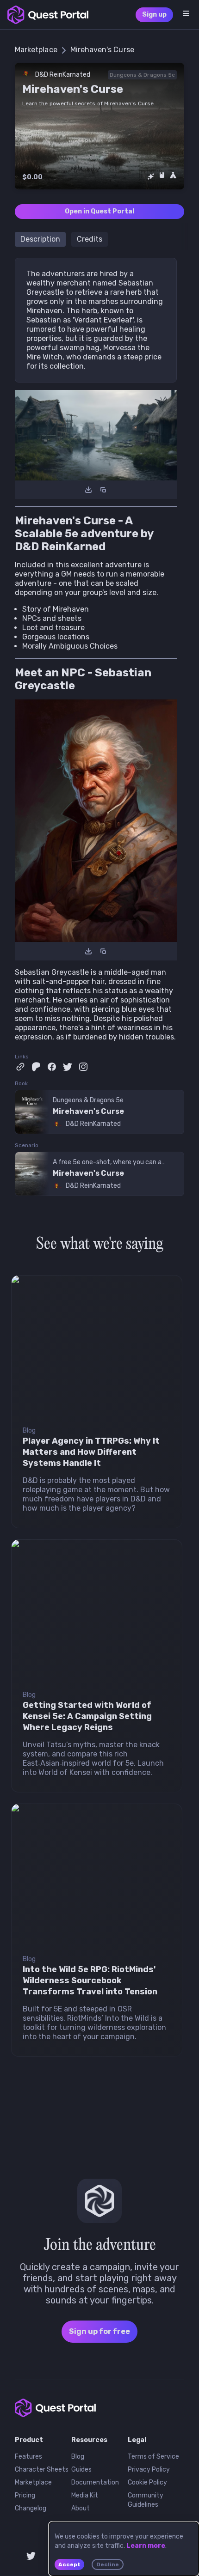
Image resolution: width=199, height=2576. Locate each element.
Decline (108, 2564)
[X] (68, 1067)
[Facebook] (52, 1067)
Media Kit (85, 2495)
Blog (78, 2457)
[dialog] (124, 2549)
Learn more (146, 2546)
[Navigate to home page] (48, 15)
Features (28, 2457)
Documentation (95, 2482)
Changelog (31, 2508)
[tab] (40, 239)
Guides (81, 2470)
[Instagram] (83, 1067)
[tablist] (99, 237)
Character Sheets (42, 2470)
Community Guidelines (146, 2500)
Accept (69, 2564)
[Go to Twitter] (31, 2556)
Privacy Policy (149, 2470)
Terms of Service (153, 2457)
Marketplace (33, 2482)
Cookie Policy (147, 2482)
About (81, 2508)
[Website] (20, 1067)
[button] (186, 13)
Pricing (25, 2495)
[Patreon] (36, 1067)
